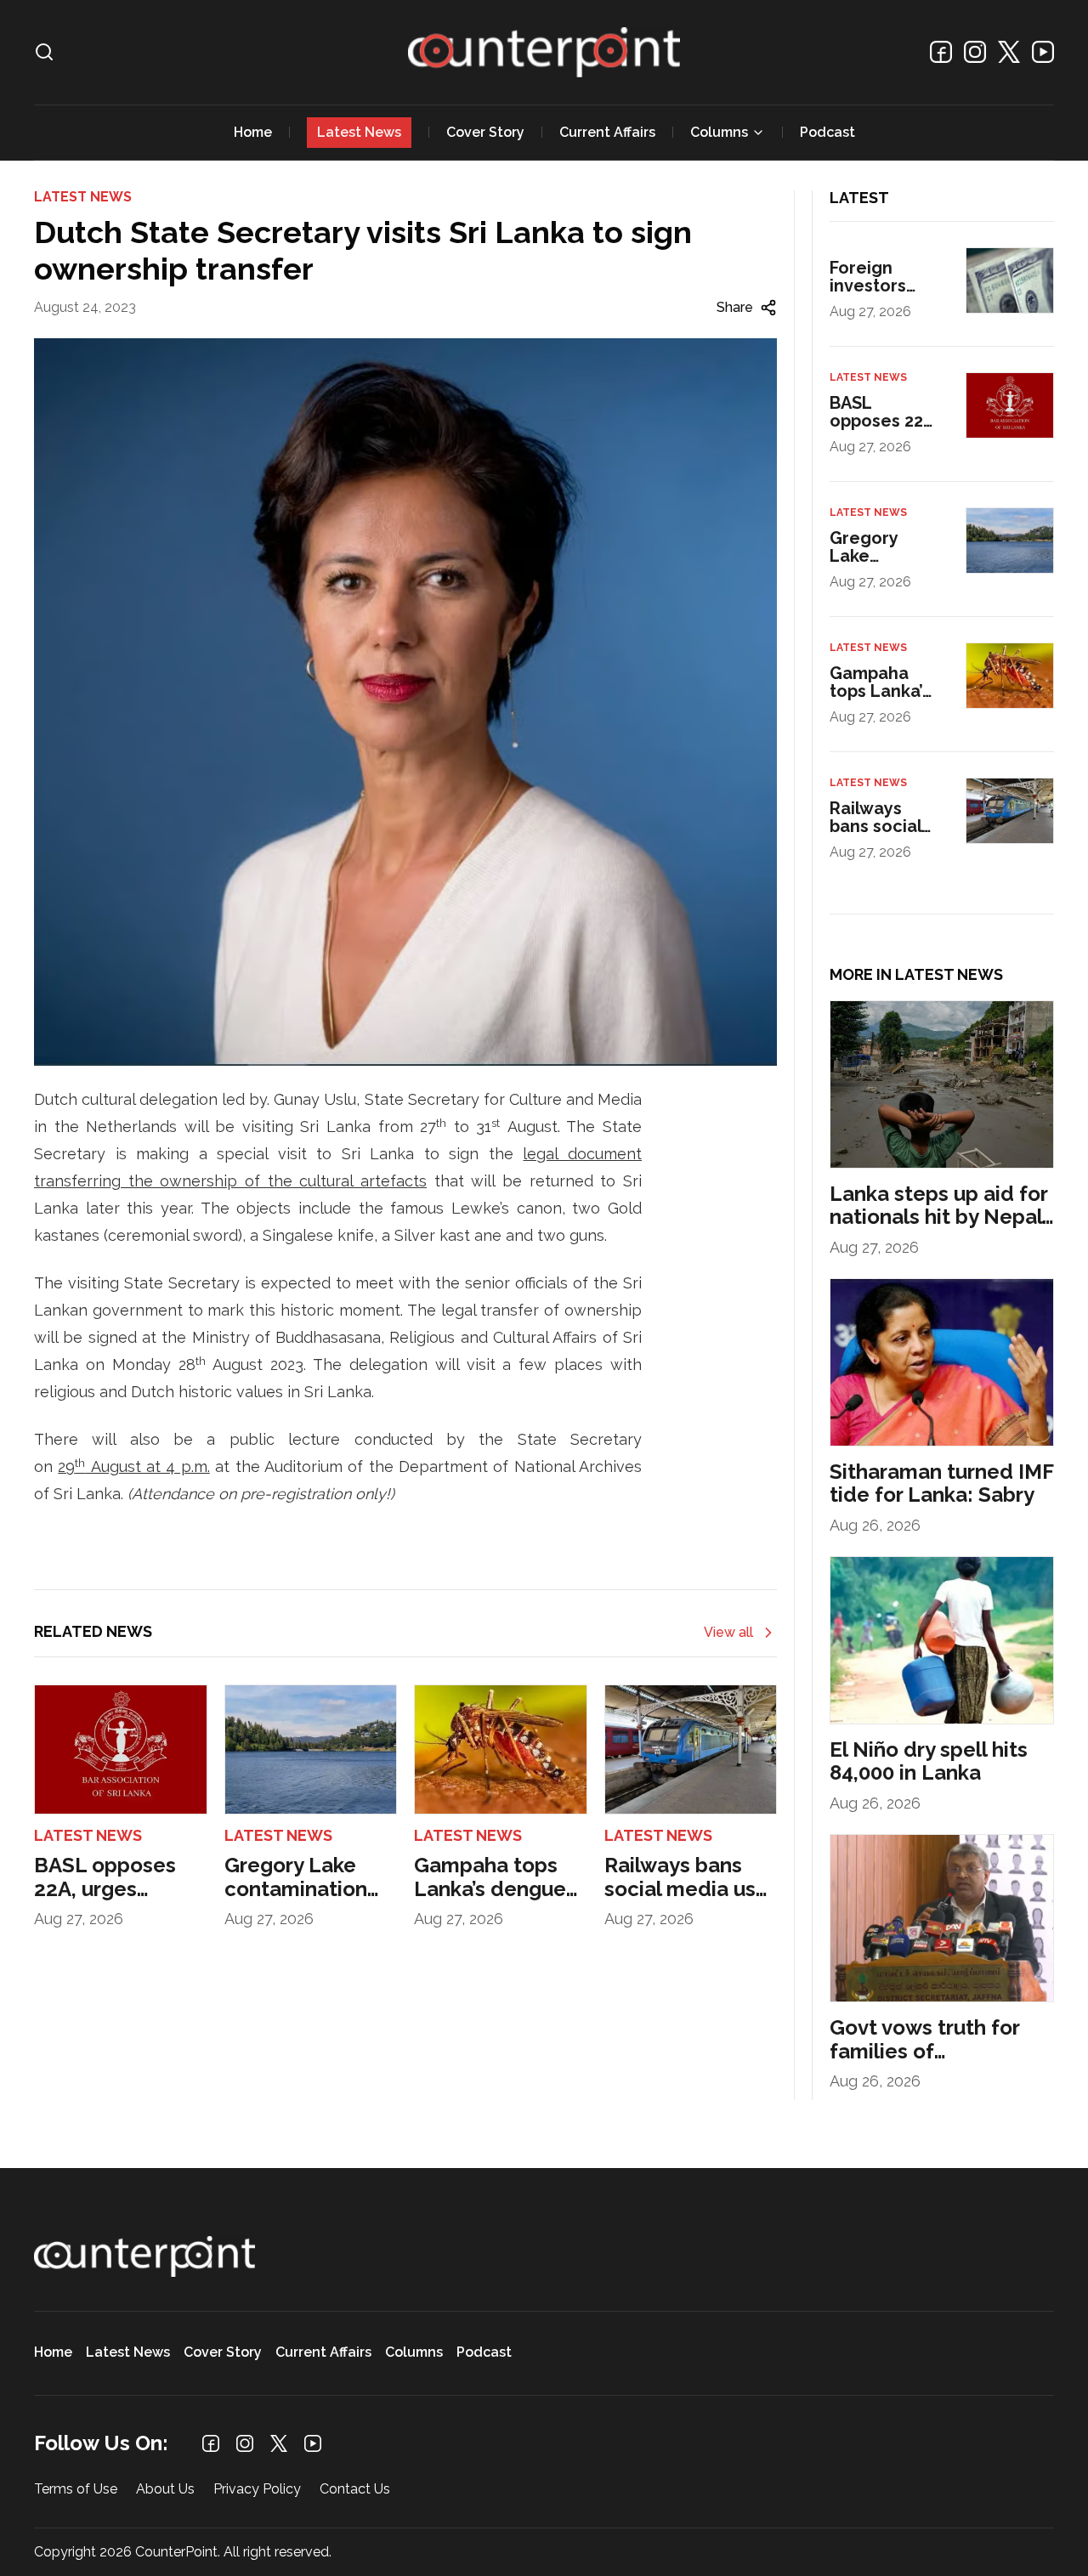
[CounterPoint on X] (1009, 52)
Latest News (359, 132)
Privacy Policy (257, 2490)
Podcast (827, 132)
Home (253, 132)
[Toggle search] (44, 52)
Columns (719, 132)
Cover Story (485, 132)
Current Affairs (607, 132)
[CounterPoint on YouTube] (1043, 52)
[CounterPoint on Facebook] (941, 52)
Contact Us (355, 2490)
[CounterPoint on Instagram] (975, 52)
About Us (165, 2490)
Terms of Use (76, 2490)
